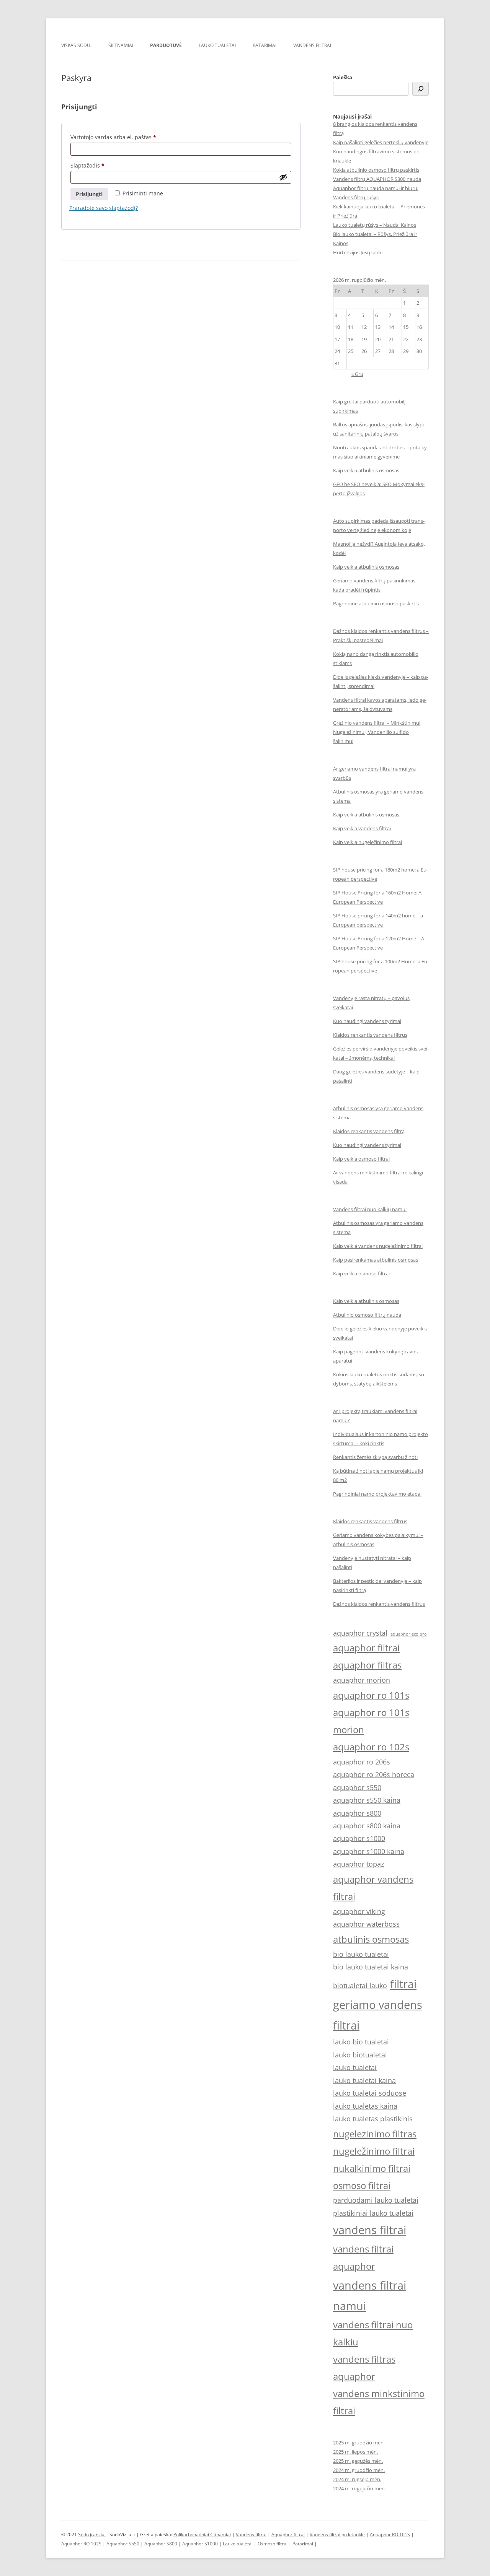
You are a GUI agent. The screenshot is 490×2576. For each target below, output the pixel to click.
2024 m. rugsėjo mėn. (357, 2479)
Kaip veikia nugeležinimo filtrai (367, 842)
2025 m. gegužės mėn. (358, 2461)
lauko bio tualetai (361, 2042)
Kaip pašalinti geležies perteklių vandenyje (381, 142)
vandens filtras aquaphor (364, 2368)
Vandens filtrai (312, 45)
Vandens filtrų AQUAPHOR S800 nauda (377, 179)
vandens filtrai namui (370, 2296)
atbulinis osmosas (371, 1939)
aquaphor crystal (360, 1633)
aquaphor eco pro (409, 1634)
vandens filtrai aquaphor (363, 2257)
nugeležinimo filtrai (374, 2151)
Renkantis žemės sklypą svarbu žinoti (375, 1457)
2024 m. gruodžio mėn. (359, 2470)
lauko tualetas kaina (365, 2106)
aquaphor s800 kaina (367, 1826)
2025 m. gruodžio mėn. (359, 2443)
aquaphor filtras (367, 1665)
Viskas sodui (76, 45)
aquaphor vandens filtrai (373, 1888)
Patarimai (265, 45)
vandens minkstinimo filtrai (379, 2402)
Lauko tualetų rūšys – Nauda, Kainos (375, 225)
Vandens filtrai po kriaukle (337, 2535)
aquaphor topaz (359, 1864)
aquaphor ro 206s (362, 1762)
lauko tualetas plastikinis (373, 2119)
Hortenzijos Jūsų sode (358, 252)
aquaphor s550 (357, 1787)
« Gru (357, 374)
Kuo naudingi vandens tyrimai (367, 1021)
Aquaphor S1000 (200, 2544)
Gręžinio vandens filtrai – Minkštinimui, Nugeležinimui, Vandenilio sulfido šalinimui (377, 732)
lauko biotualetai (360, 2055)
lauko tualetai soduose (370, 2093)
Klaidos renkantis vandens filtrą (369, 1131)
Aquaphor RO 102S (81, 2544)
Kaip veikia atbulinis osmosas (366, 470)
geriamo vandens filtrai (378, 2015)
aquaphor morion (362, 1680)
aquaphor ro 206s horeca (374, 1774)
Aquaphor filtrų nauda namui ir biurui (376, 188)
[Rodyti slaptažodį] (283, 177)
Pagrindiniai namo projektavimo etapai (377, 1494)
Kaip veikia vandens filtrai (362, 828)
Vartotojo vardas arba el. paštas (118, 138)
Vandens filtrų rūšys (356, 197)
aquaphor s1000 (359, 1838)
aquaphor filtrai (366, 1648)
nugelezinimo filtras (375, 2134)
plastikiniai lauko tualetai (373, 2213)
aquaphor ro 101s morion (371, 1721)
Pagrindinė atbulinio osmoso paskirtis (376, 603)
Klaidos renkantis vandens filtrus (370, 1035)
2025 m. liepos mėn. (355, 2452)
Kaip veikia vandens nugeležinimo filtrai (378, 1246)
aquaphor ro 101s (371, 1695)
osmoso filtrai (362, 2185)
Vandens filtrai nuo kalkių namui (370, 1209)
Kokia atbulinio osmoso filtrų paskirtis (376, 170)
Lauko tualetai (217, 45)
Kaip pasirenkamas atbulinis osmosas (376, 1260)
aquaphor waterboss (366, 1924)
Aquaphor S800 (161, 2544)
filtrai (403, 1984)
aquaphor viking (359, 1911)
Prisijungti (89, 194)
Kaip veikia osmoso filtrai (361, 1159)
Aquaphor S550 (123, 2544)
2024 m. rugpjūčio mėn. (359, 2488)
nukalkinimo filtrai (372, 2168)
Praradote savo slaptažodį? (104, 208)
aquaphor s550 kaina (367, 1800)
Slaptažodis (93, 166)
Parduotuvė (166, 45)
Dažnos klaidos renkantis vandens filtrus (379, 1604)
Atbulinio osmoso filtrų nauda (367, 1315)
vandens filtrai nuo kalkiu (373, 2333)
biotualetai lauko (360, 1986)
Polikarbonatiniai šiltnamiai (202, 2535)
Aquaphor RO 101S (390, 2535)
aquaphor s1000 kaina (369, 1851)
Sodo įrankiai (92, 2535)
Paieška (343, 77)
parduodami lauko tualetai (376, 2200)
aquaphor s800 (357, 1813)
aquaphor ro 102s (371, 1747)
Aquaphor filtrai (288, 2535)
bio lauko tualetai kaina (371, 1967)
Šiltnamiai (121, 45)
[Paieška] (421, 89)
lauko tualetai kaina (364, 2080)
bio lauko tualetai (361, 1954)
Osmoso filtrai (273, 2544)
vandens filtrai (370, 2230)
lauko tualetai (355, 2067)
